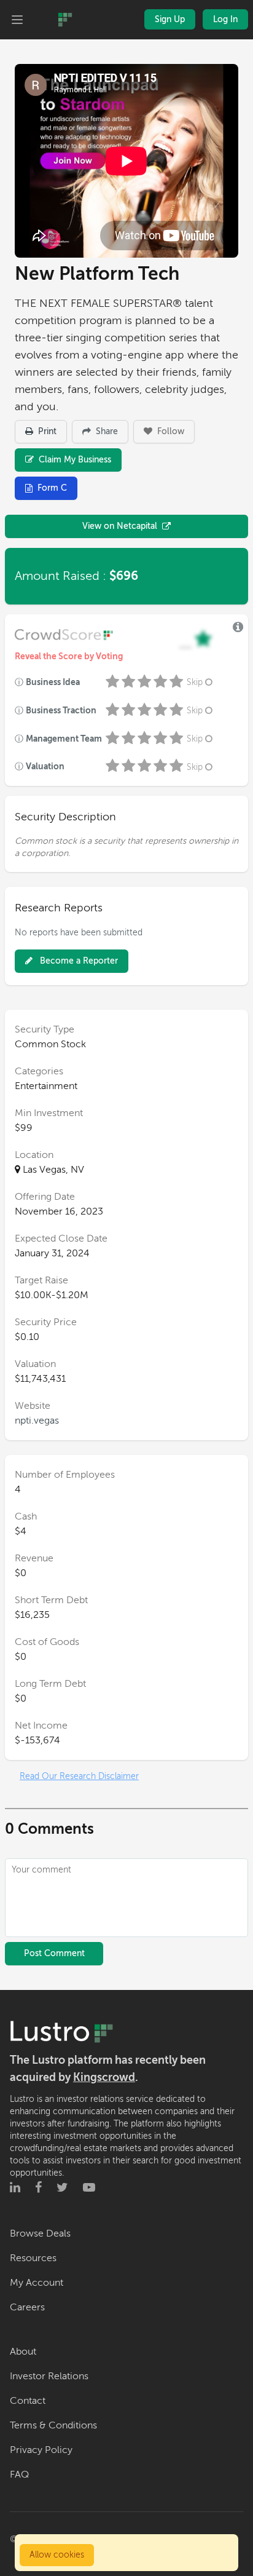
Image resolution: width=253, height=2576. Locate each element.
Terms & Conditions (53, 2425)
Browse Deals (40, 2233)
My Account (37, 2283)
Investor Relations (49, 2376)
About (23, 2352)
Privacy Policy (41, 2450)
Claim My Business (74, 460)
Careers (27, 2307)
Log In (225, 19)
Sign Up (170, 19)
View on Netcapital (120, 526)
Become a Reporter (78, 961)
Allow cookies (57, 2555)
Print (46, 431)
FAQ (19, 2475)
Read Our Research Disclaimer (79, 1776)
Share (106, 431)
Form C (52, 488)
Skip (195, 682)
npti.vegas (37, 1421)
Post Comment (54, 1953)
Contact (28, 2401)
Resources (33, 2258)
